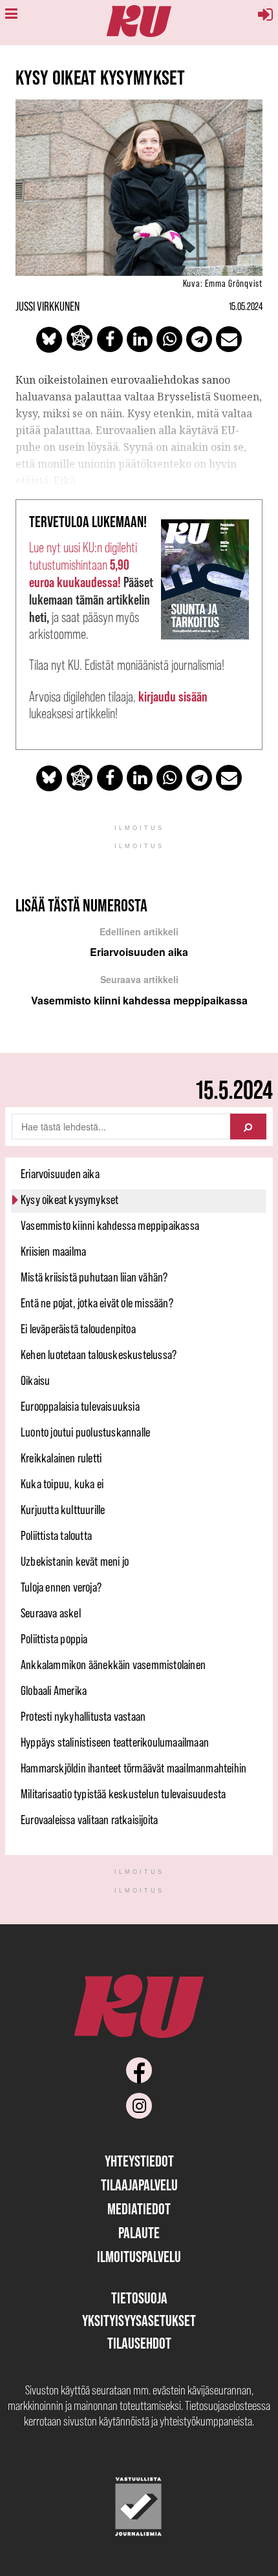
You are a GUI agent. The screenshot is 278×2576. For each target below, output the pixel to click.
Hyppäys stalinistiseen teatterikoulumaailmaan (115, 1742)
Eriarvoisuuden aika (60, 1174)
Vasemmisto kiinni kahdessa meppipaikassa (110, 1225)
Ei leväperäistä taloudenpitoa (78, 1329)
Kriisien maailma (53, 1251)
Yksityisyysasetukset (139, 2321)
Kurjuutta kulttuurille (63, 1510)
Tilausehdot (139, 2343)
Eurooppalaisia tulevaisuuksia (80, 1406)
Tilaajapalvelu (139, 2185)
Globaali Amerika (54, 1690)
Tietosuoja (139, 2298)
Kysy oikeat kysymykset (69, 1200)
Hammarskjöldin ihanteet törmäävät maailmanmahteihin (134, 1768)
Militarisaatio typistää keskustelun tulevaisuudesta (123, 1794)
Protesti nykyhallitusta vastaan (83, 1716)
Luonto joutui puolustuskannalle (85, 1432)
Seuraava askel (51, 1613)
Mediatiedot (139, 2209)
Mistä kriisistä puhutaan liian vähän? (94, 1277)
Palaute (139, 2233)
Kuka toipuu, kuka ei (62, 1484)
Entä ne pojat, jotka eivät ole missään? (97, 1303)
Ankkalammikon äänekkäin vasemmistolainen (113, 1665)
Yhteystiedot (139, 2161)
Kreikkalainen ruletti (61, 1458)
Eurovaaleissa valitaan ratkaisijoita (89, 1820)
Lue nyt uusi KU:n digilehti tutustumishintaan (83, 565)
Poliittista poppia (54, 1639)
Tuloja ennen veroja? (61, 1587)
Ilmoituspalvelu (139, 2257)
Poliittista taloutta (56, 1535)
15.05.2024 (246, 306)
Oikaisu (35, 1380)
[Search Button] (248, 1127)
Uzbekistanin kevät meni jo (75, 1561)
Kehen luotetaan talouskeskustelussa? (99, 1355)
